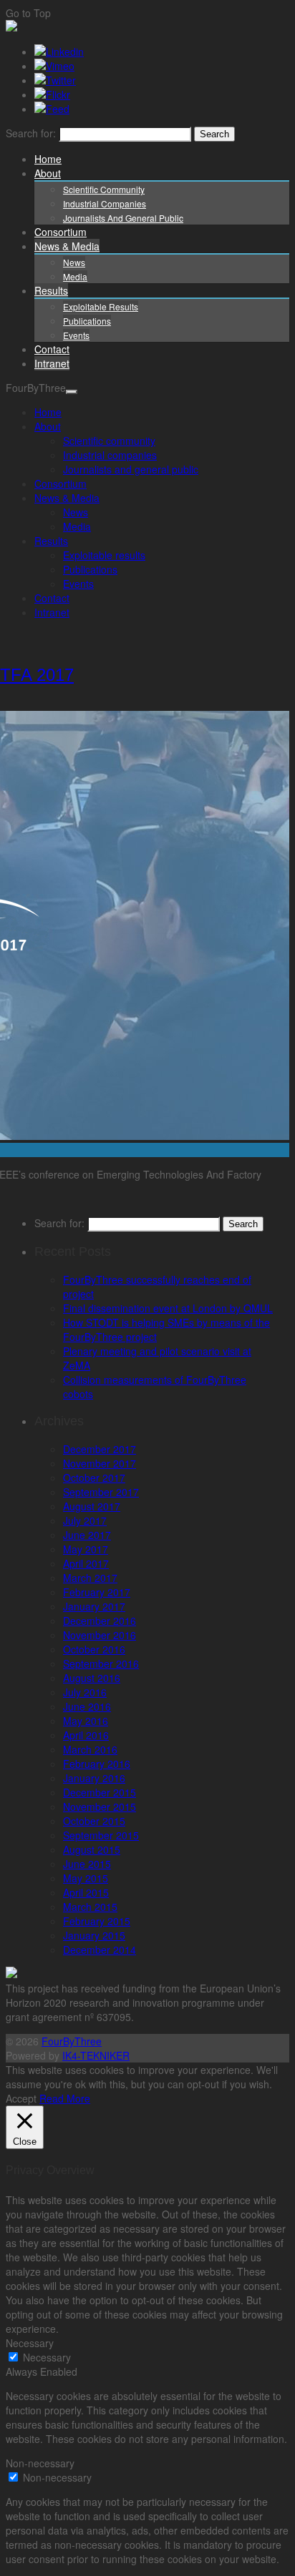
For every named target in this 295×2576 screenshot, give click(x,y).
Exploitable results (101, 306)
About (48, 173)
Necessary (47, 2357)
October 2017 (94, 1478)
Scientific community (104, 189)
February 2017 (97, 1592)
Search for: (31, 133)
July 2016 (85, 1692)
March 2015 (90, 1907)
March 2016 (90, 1749)
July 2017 (85, 1520)
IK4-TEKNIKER (96, 2055)
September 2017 (101, 1492)
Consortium (61, 232)
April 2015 (86, 1892)
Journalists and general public (123, 218)
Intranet (52, 363)
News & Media (67, 246)
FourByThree (72, 2041)
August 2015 (92, 1849)
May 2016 (86, 1721)
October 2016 (94, 1649)
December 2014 (100, 1950)
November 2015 (100, 1806)
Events (76, 335)
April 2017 (86, 1563)
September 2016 (101, 1663)
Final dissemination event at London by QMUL (168, 1308)
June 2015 (87, 1864)
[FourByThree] (11, 27)
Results (51, 290)
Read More (65, 2098)
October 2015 (94, 1821)
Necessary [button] (30, 2343)
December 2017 (100, 1449)
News (74, 262)
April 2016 (86, 1735)
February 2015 (97, 1921)
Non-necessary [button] (40, 2463)
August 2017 (92, 1506)
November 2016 (100, 1635)
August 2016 (92, 1678)
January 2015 (94, 1935)
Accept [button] (21, 2098)
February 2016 (97, 1764)
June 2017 (87, 1535)
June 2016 (87, 1706)
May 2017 (86, 1549)
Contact (52, 349)
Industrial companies (105, 203)
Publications (87, 321)
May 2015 (86, 1878)
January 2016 (94, 1778)
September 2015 (101, 1835)
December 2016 (100, 1621)
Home (48, 159)
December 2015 (100, 1792)
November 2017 (100, 1463)
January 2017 (94, 1606)
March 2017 (90, 1578)
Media (75, 276)
